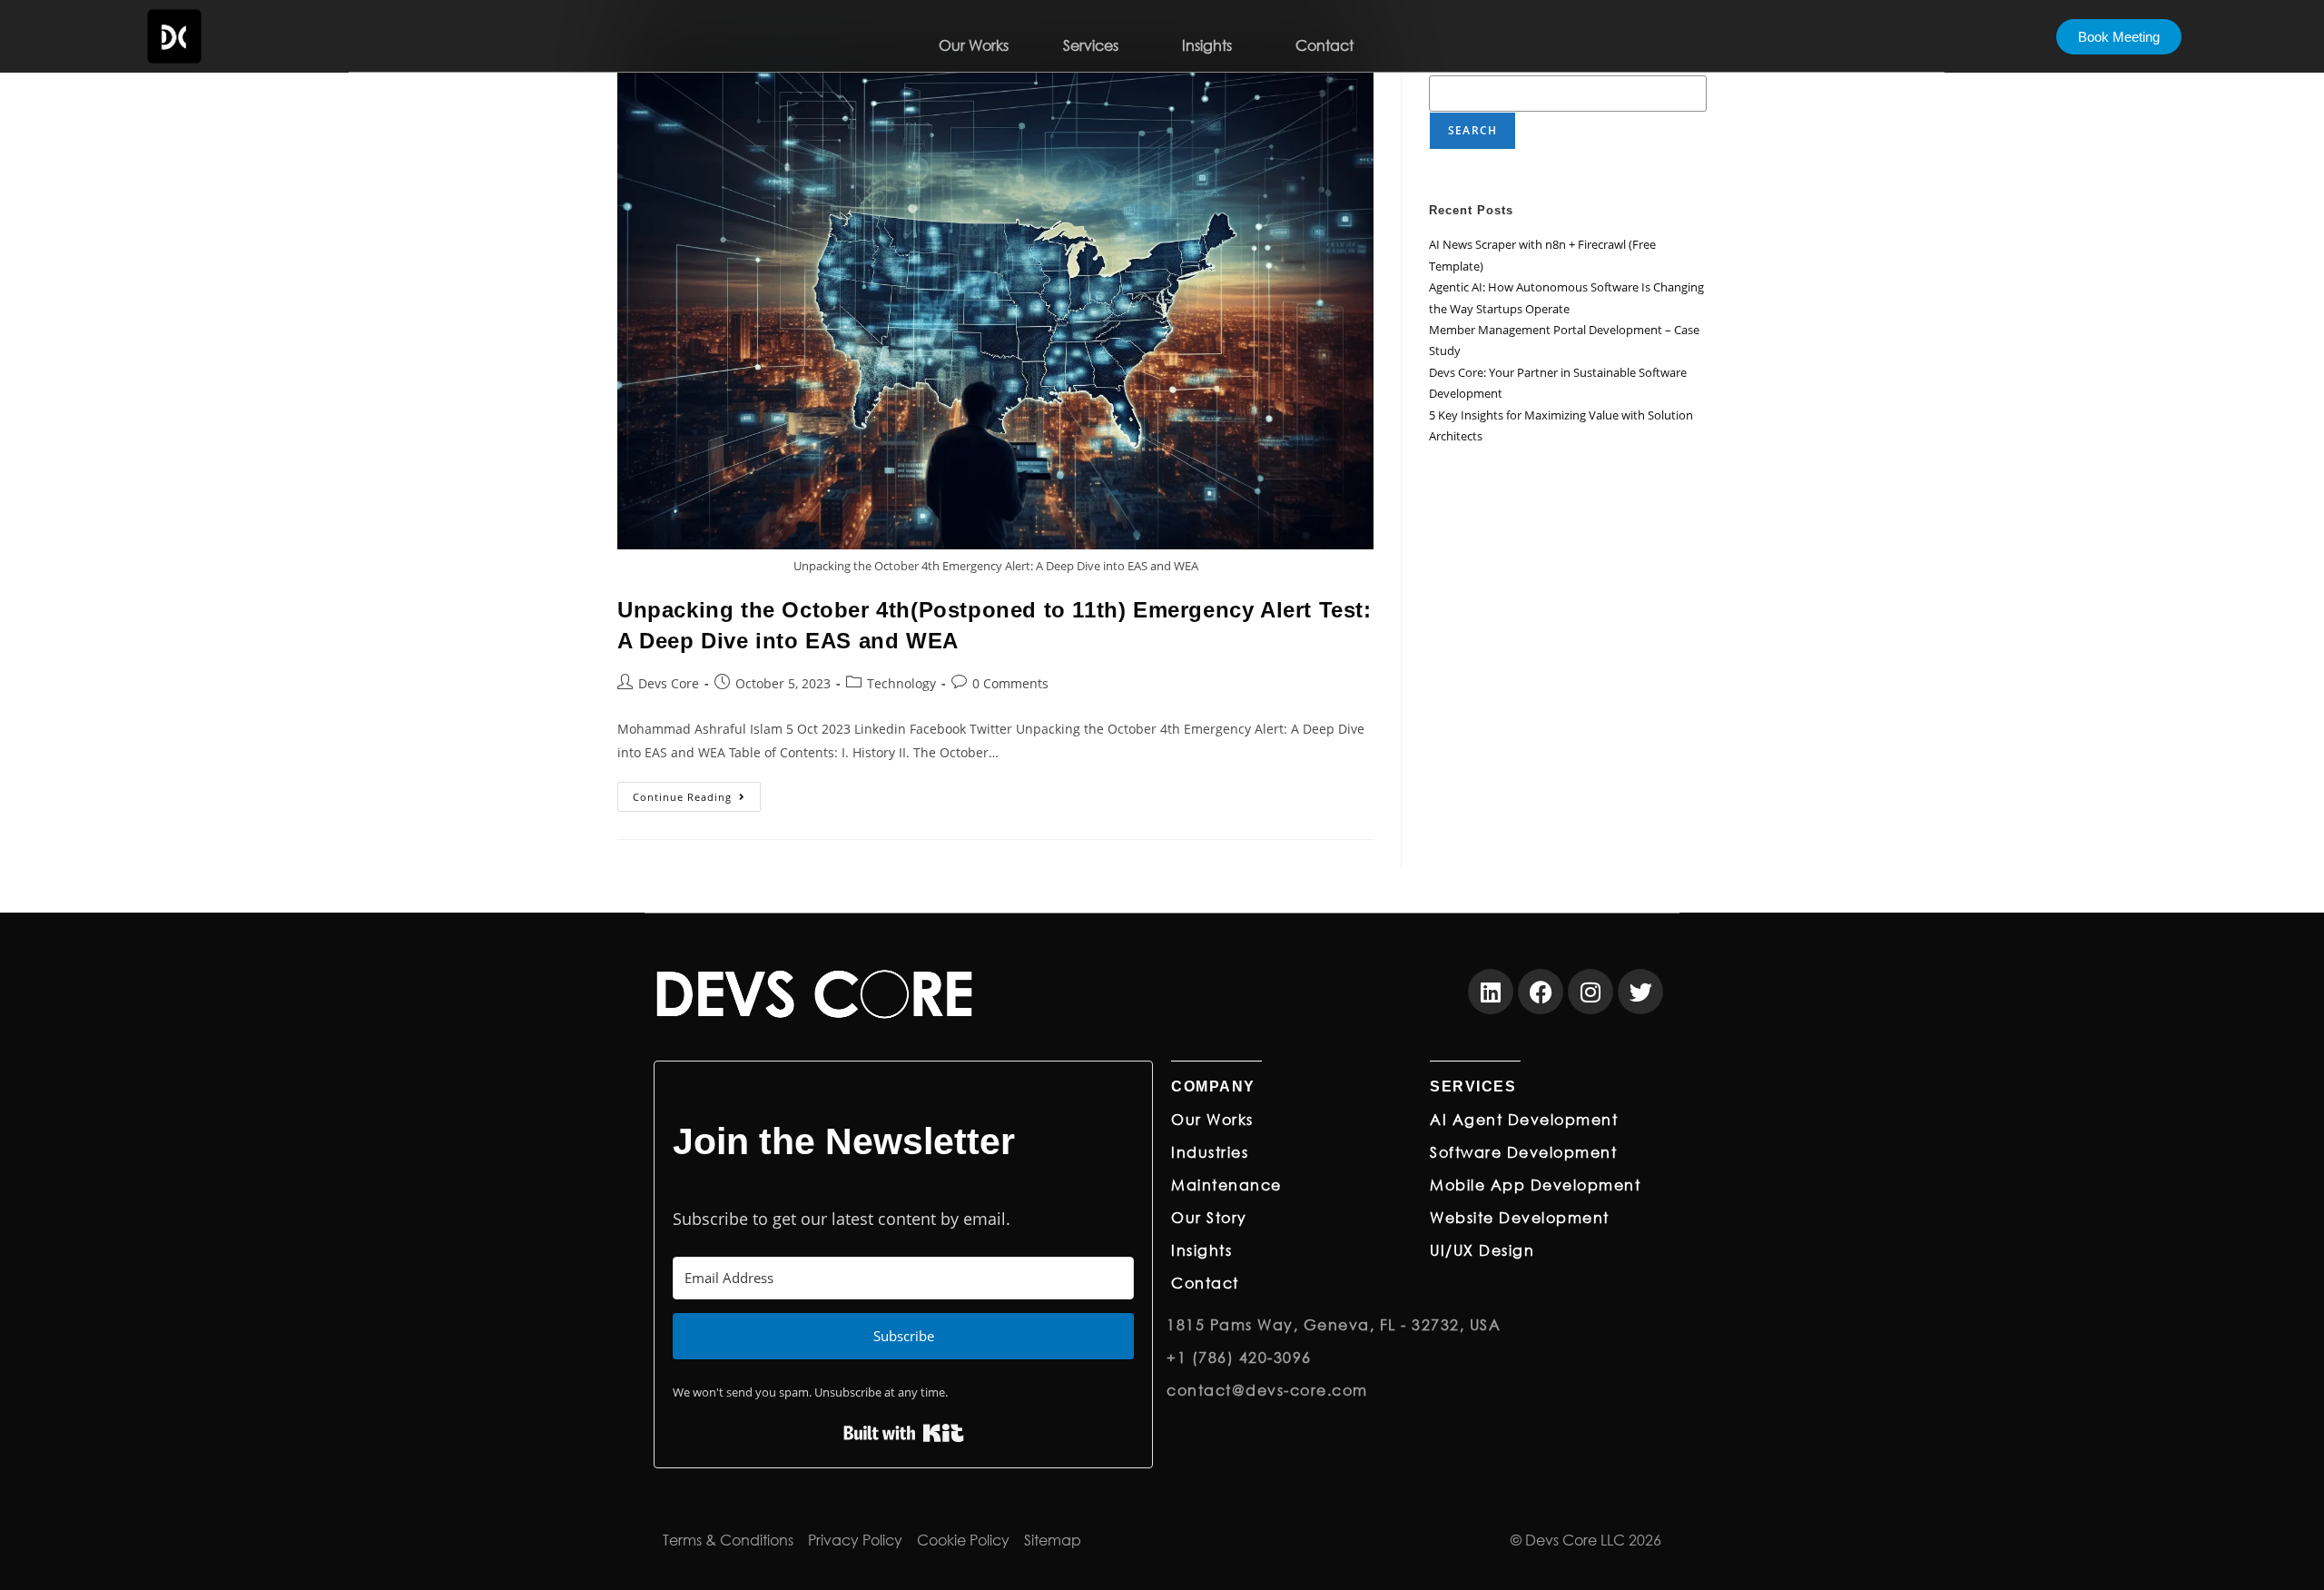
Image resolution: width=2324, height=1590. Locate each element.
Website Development (1520, 1217)
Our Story (1209, 1217)
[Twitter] (1640, 992)
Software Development (1523, 1152)
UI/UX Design (1482, 1250)
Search (1472, 130)
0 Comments (1010, 683)
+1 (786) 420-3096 (1239, 1357)
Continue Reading (697, 793)
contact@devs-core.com (1267, 1390)
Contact (1324, 45)
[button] (1095, 45)
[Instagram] (1590, 992)
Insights (1207, 45)
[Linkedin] (1491, 992)
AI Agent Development (1524, 1119)
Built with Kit (904, 1433)
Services (1091, 45)
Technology (901, 683)
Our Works (974, 45)
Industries (1210, 1152)
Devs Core (669, 683)
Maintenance (1226, 1185)
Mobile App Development (1535, 1185)
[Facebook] (1541, 992)
